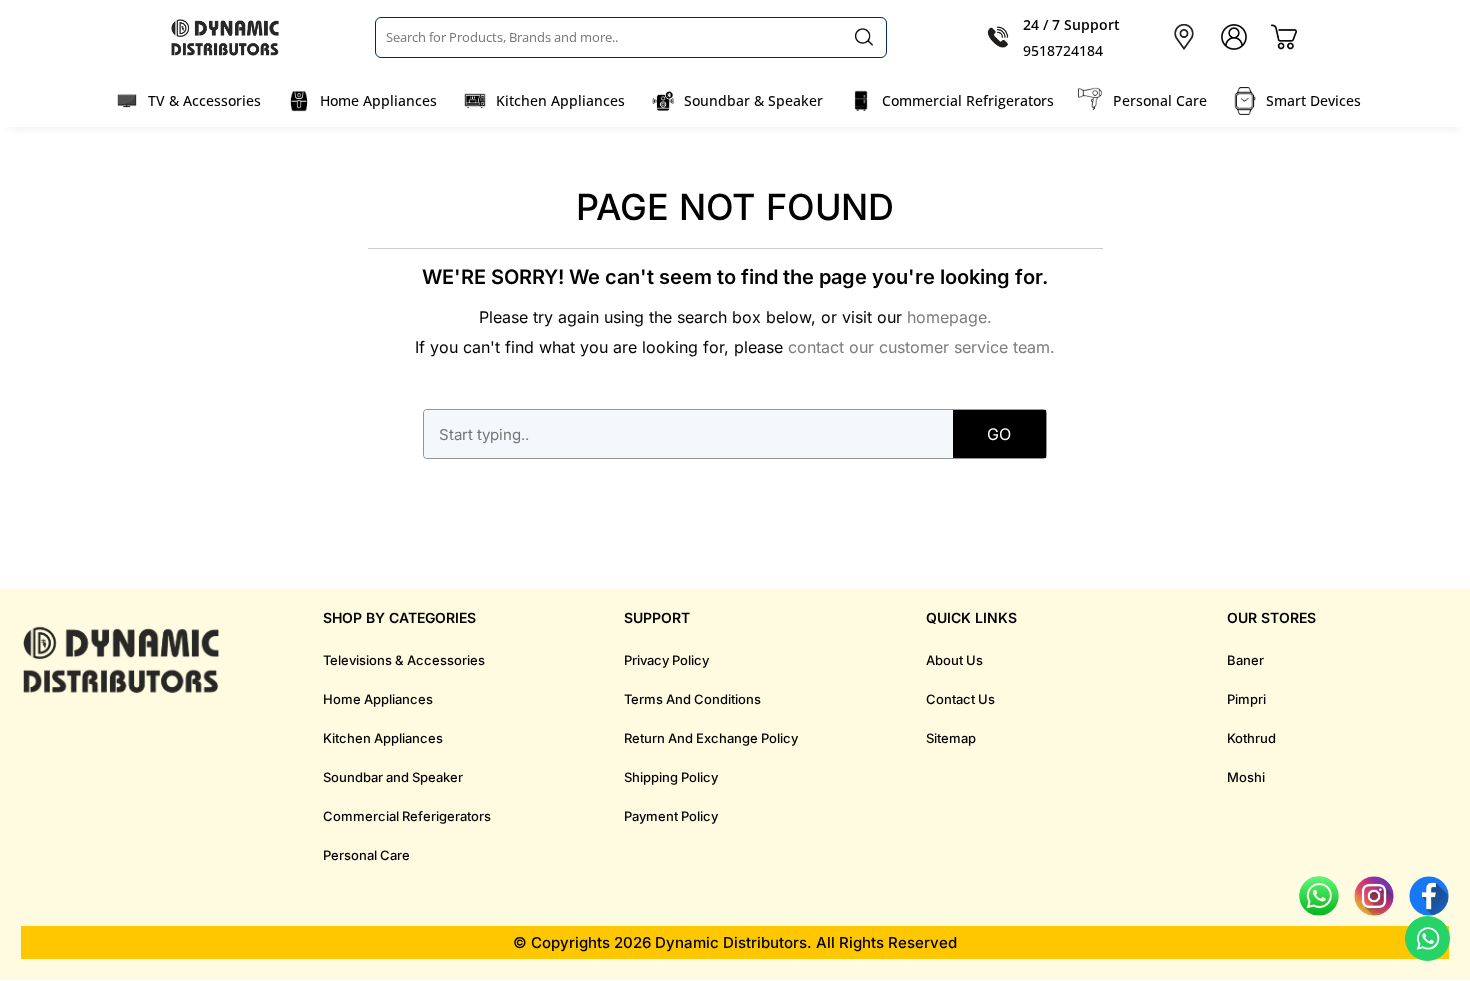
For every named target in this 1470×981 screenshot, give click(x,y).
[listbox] (631, 37)
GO (999, 434)
